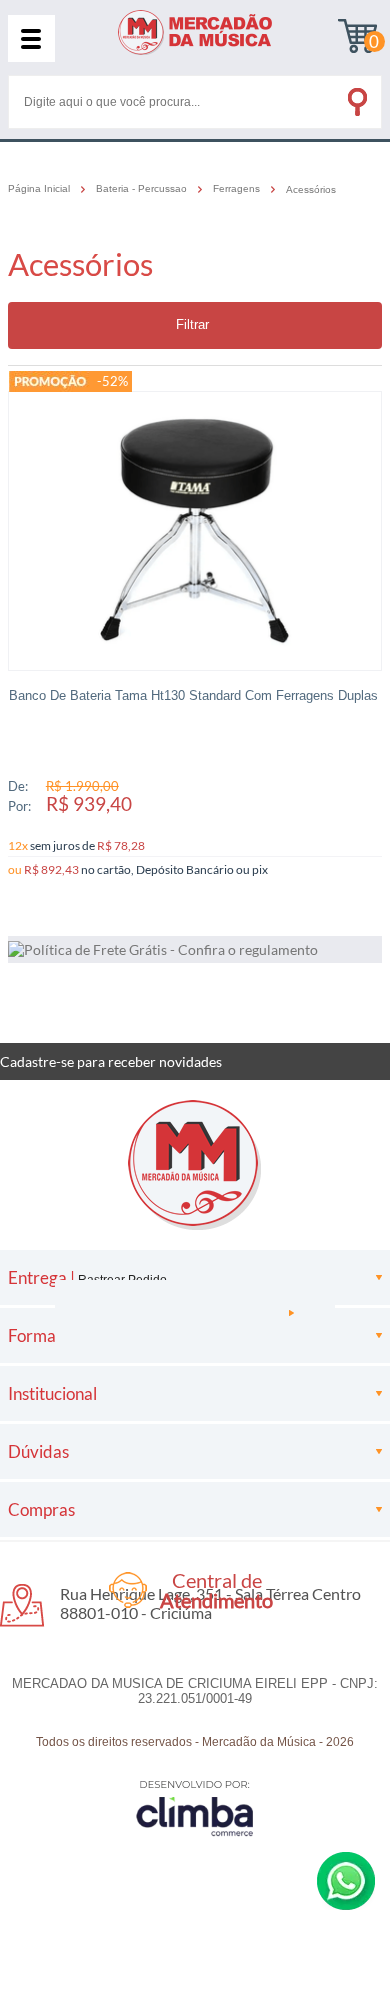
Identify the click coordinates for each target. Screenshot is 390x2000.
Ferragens (238, 189)
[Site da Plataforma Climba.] (195, 1807)
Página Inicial (40, 189)
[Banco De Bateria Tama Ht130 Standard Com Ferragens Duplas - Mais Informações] (195, 531)
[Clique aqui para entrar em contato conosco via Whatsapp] (346, 1881)
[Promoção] (51, 381)
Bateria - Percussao (143, 189)
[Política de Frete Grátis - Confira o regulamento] (195, 949)
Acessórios (311, 189)
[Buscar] (356, 98)
